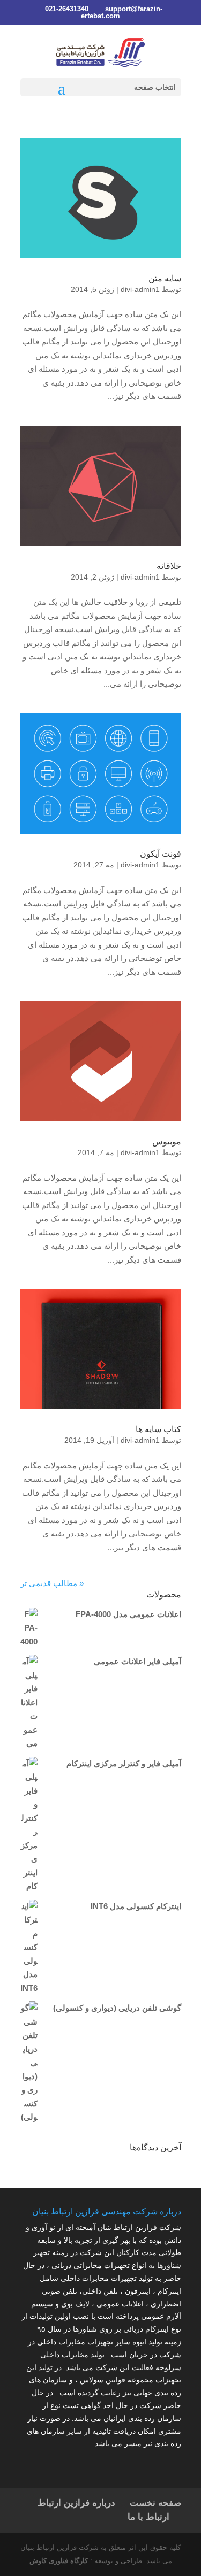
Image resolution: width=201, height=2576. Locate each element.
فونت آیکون (161, 854)
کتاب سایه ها (158, 1429)
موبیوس (167, 1141)
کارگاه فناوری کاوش (59, 2561)
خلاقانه (169, 566)
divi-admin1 (140, 289)
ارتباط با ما (148, 2517)
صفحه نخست (155, 2503)
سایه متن (165, 278)
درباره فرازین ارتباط (76, 2503)
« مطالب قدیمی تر (52, 1583)
